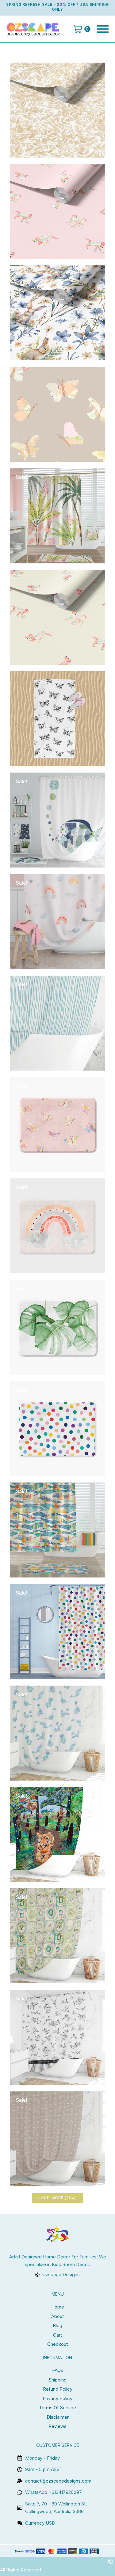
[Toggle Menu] (103, 29)
